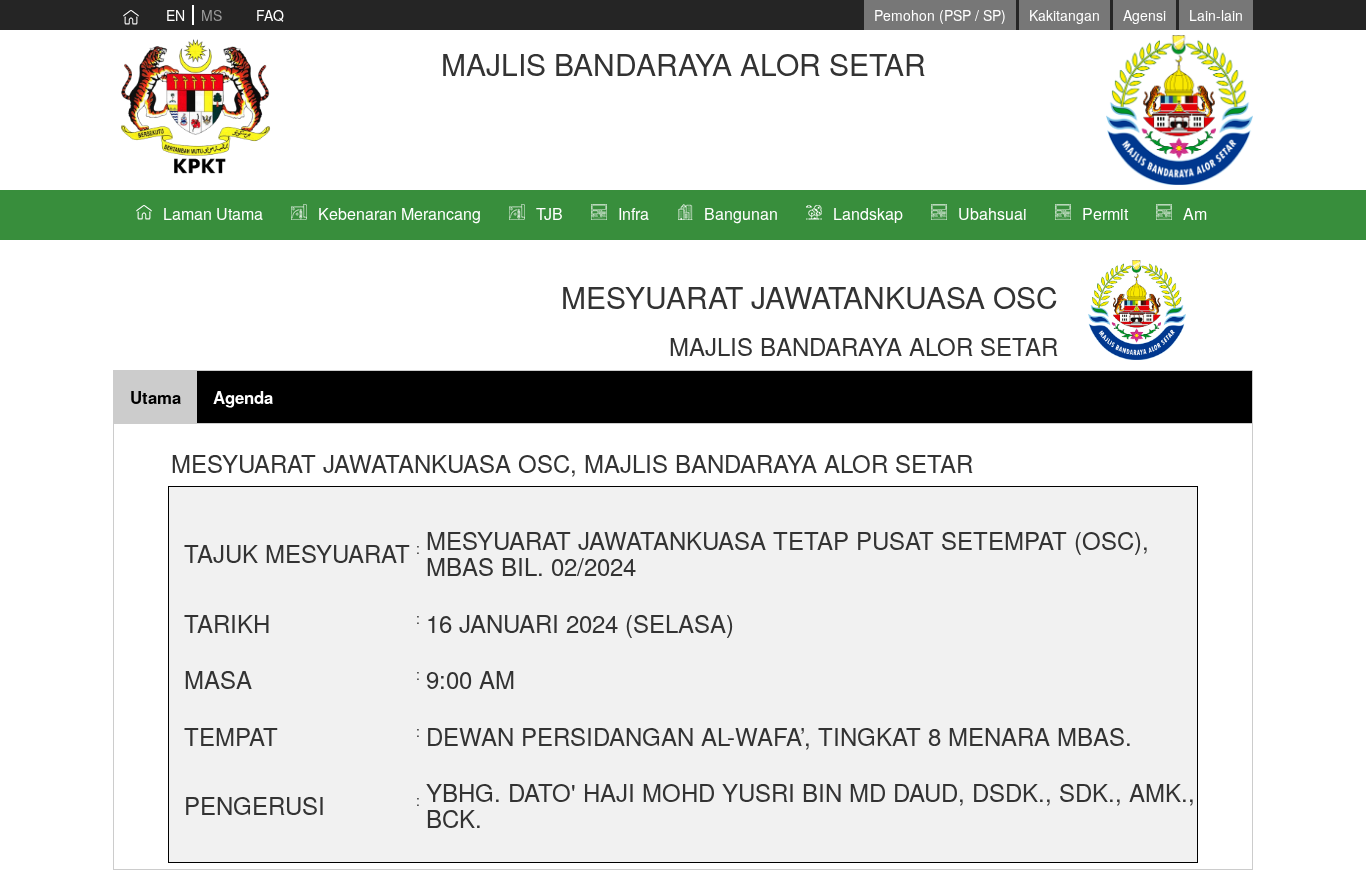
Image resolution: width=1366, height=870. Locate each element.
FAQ (270, 15)
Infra (633, 213)
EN (175, 15)
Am (1195, 213)
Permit (1105, 213)
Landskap (868, 213)
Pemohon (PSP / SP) (940, 15)
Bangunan (741, 213)
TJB (549, 213)
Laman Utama (213, 213)
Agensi (1144, 15)
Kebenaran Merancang (399, 213)
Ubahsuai (992, 213)
